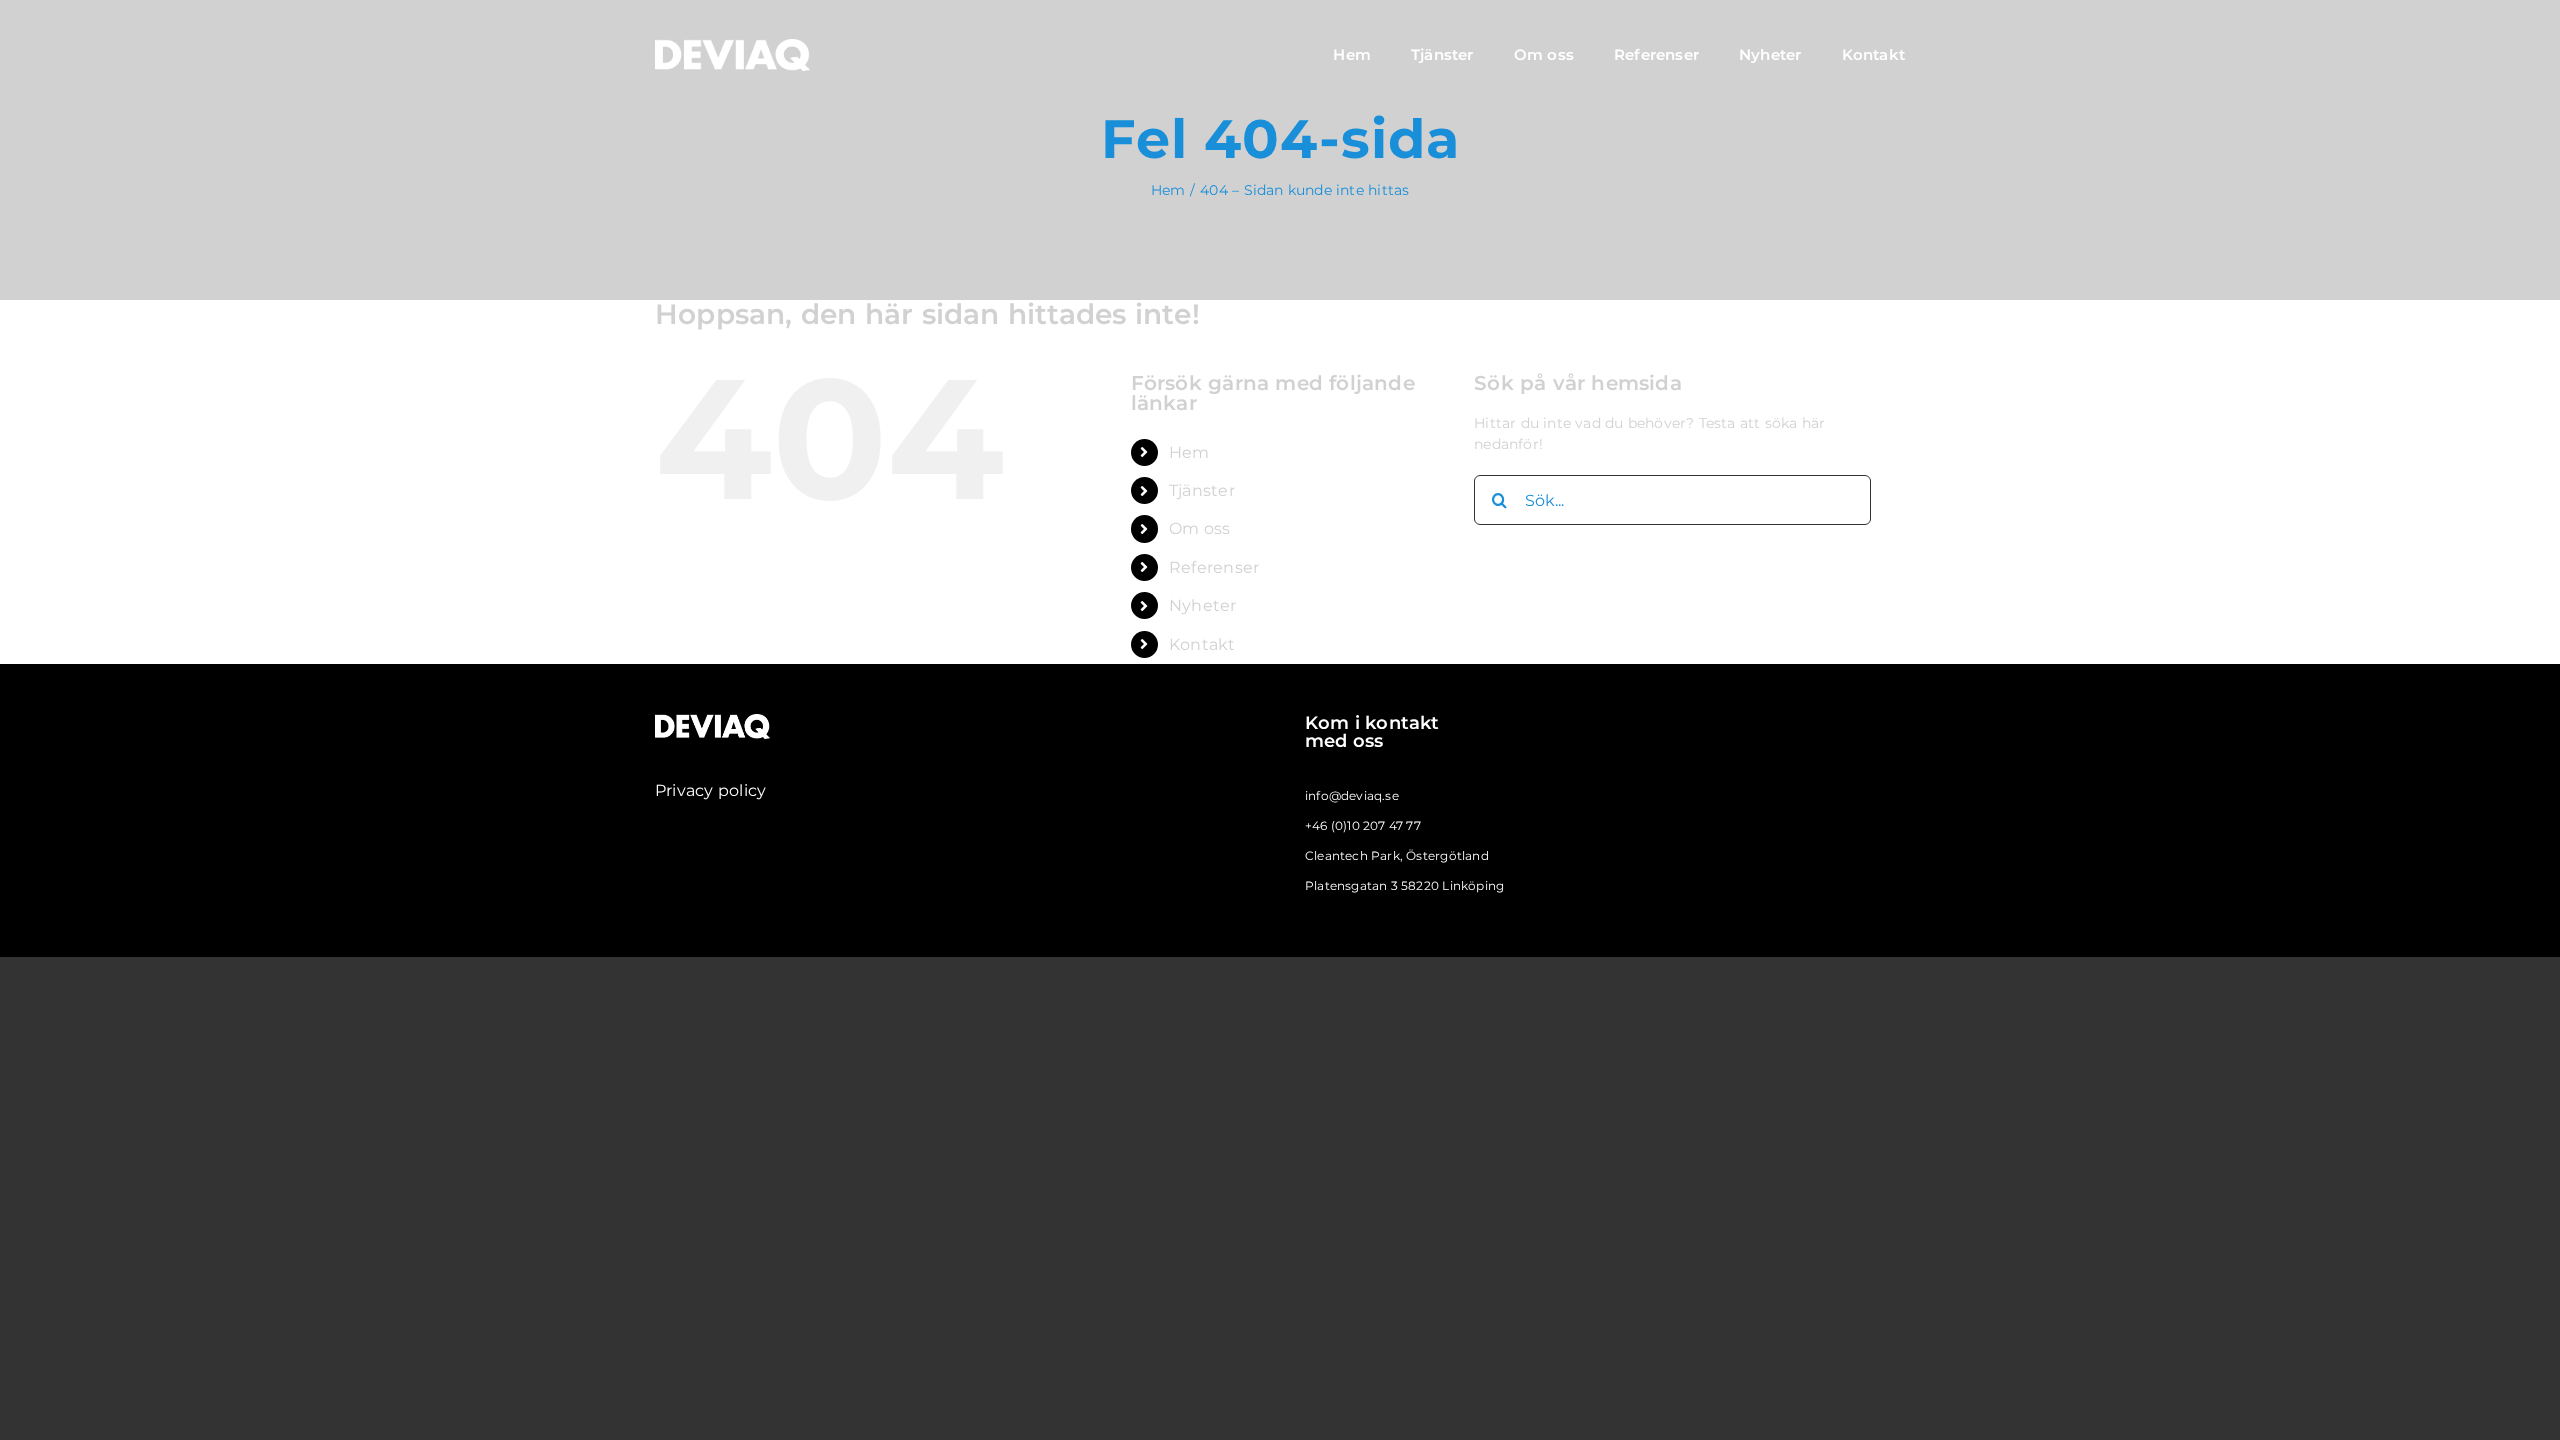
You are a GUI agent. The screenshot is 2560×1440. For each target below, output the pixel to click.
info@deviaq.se (1352, 795)
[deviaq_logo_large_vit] (732, 46)
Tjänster (1202, 490)
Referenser (1214, 567)
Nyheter (1202, 605)
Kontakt (1202, 644)
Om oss (1199, 528)
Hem (1189, 452)
